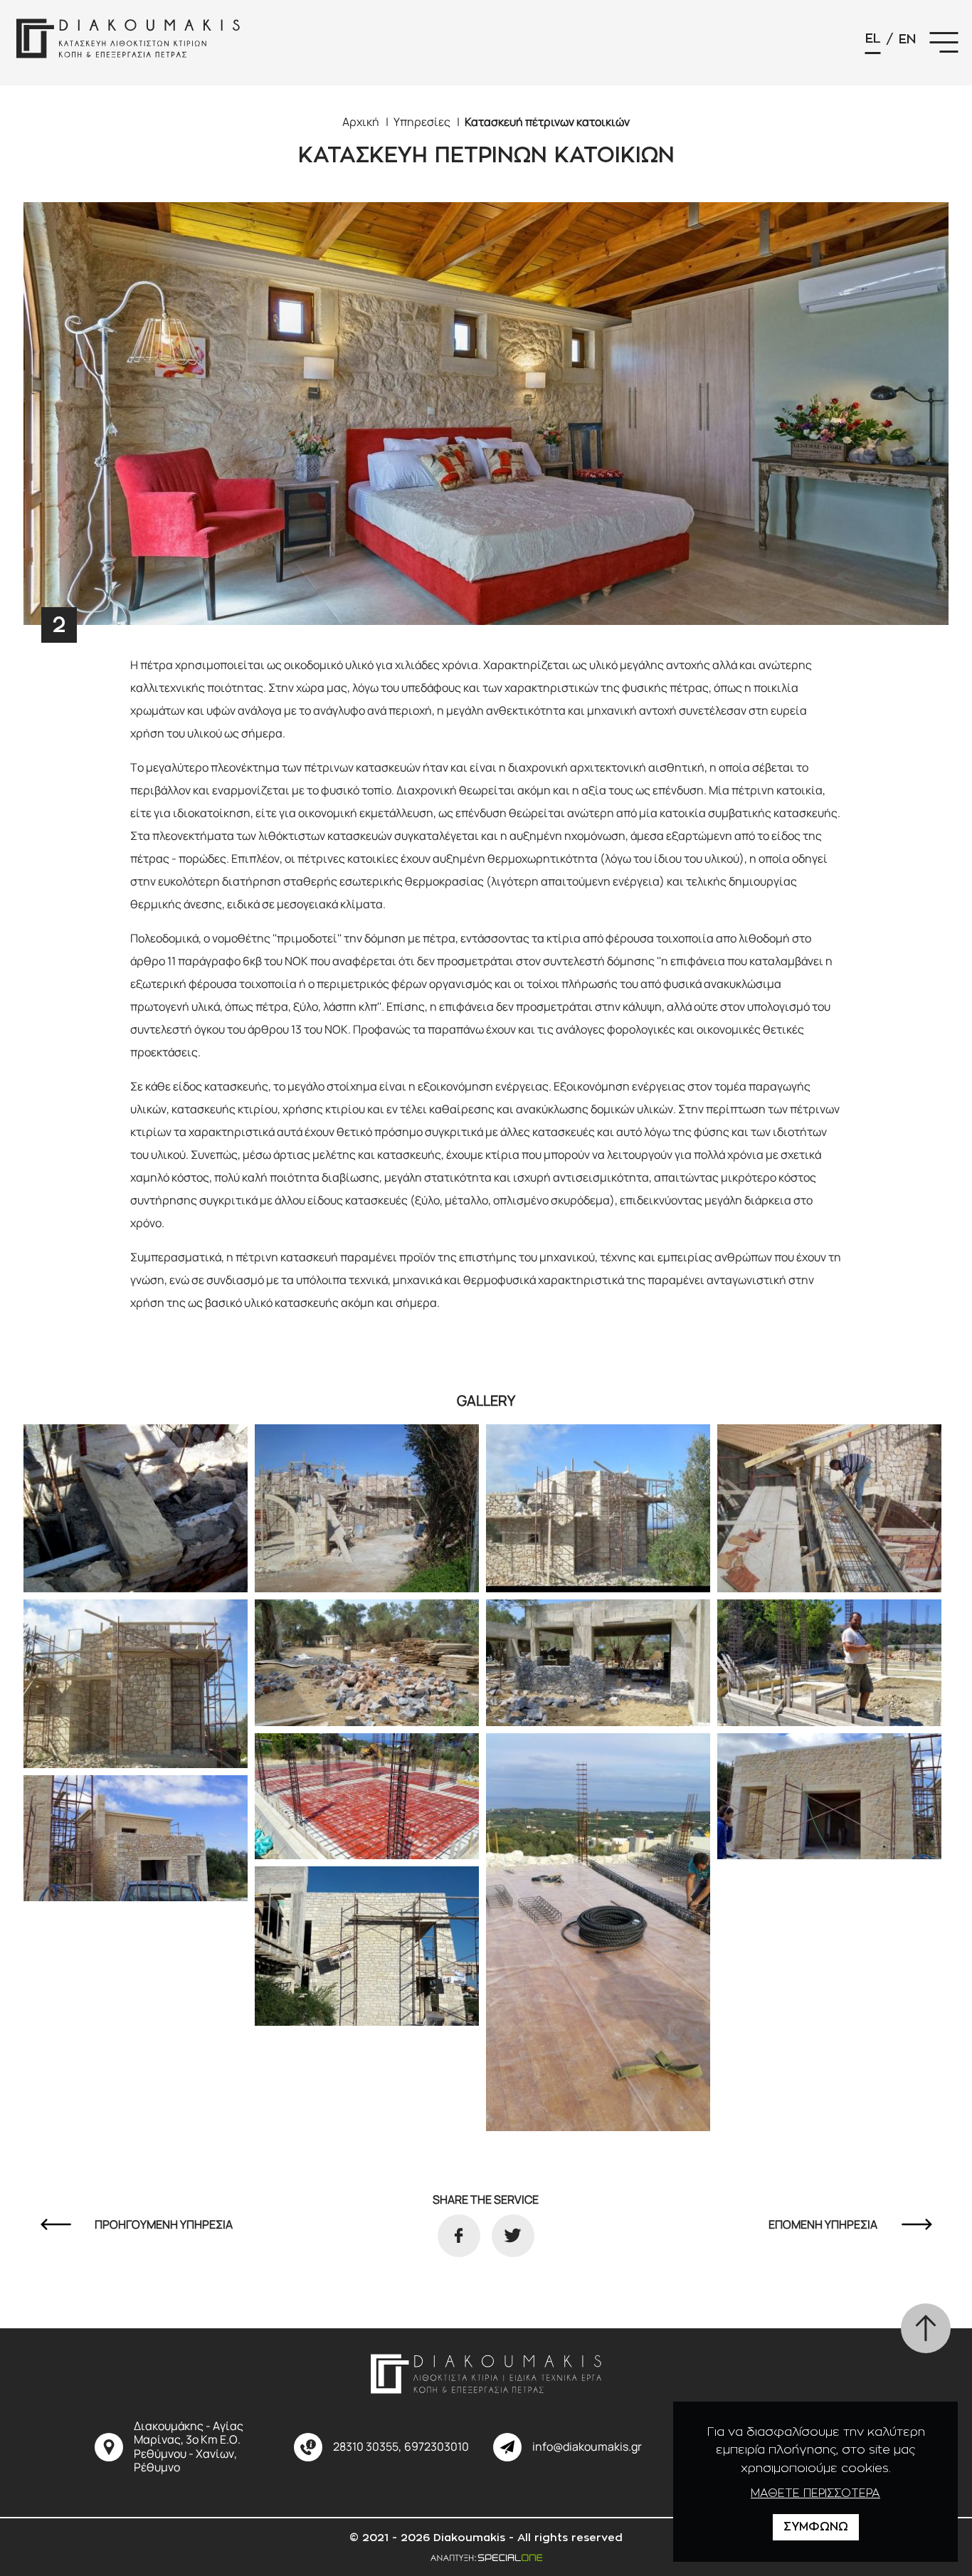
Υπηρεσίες (422, 122)
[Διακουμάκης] (128, 43)
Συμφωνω (816, 2527)
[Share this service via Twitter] (513, 2236)
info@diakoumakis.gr (587, 2447)
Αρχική (361, 122)
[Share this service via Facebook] (459, 2236)
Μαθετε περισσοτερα (815, 2493)
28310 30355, (367, 2447)
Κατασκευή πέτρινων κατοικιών (547, 122)
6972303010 (437, 2447)
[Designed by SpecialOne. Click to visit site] (486, 2556)
